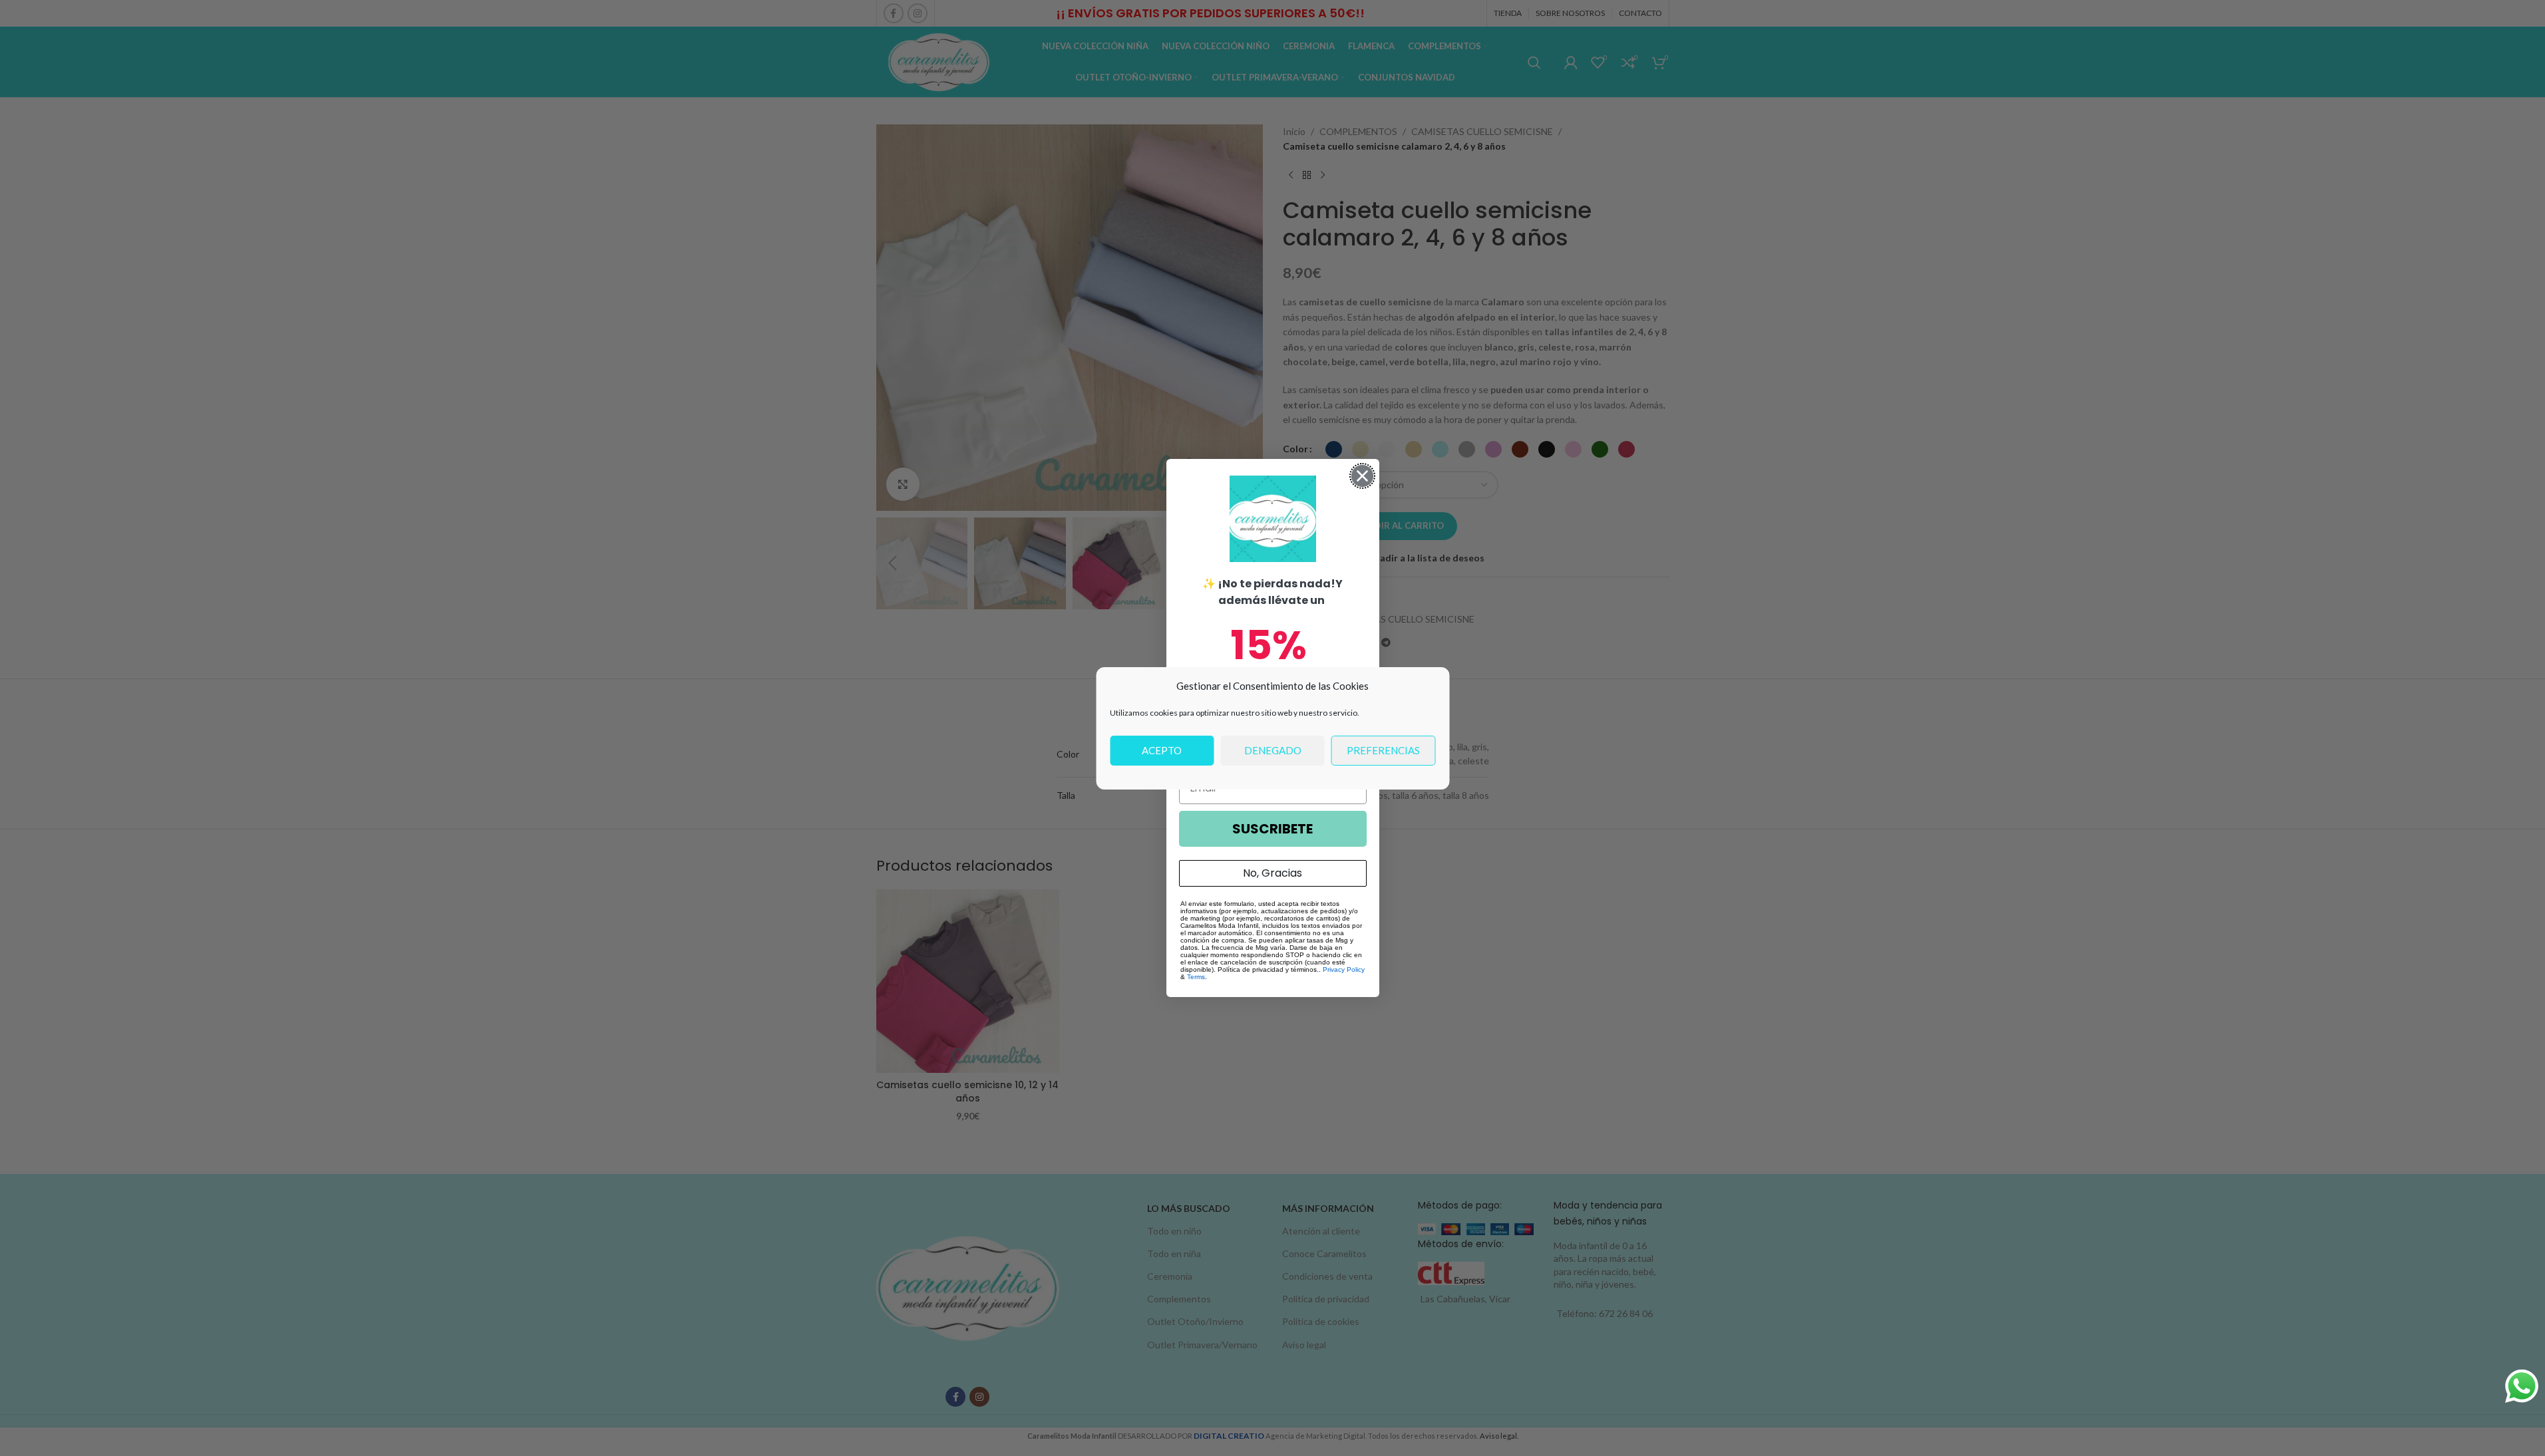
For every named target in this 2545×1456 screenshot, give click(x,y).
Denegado (1273, 750)
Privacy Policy (1344, 969)
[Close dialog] (1362, 476)
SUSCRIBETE (1272, 829)
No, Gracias (1272, 873)
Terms (1196, 977)
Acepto (1162, 750)
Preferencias (1383, 750)
